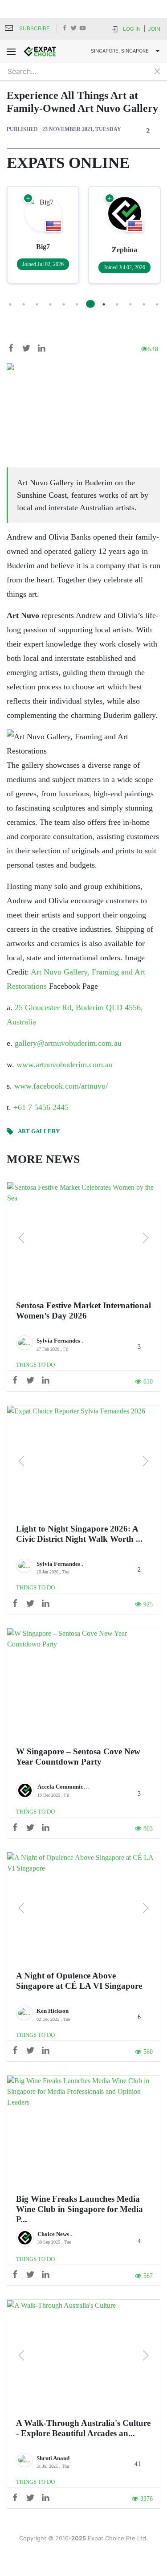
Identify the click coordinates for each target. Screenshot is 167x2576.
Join (154, 29)
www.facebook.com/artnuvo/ (61, 1086)
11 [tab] (144, 304)
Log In (132, 29)
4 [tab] (50, 304)
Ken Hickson (53, 2011)
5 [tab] (64, 304)
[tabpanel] (44, 235)
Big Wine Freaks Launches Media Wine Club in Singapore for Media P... (79, 2209)
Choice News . (55, 2234)
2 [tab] (24, 304)
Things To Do (35, 1365)
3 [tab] (37, 304)
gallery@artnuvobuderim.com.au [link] (68, 1043)
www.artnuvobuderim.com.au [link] (65, 1065)
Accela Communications (68, 1787)
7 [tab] (90, 304)
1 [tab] (10, 304)
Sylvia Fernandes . (60, 1341)
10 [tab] (130, 304)
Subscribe (34, 28)
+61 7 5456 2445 (41, 1107)
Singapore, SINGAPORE (120, 51)
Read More (83, 1238)
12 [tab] (157, 304)
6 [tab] (77, 304)
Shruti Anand (53, 2458)
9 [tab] (117, 304)
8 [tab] (104, 304)
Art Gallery (39, 1131)
